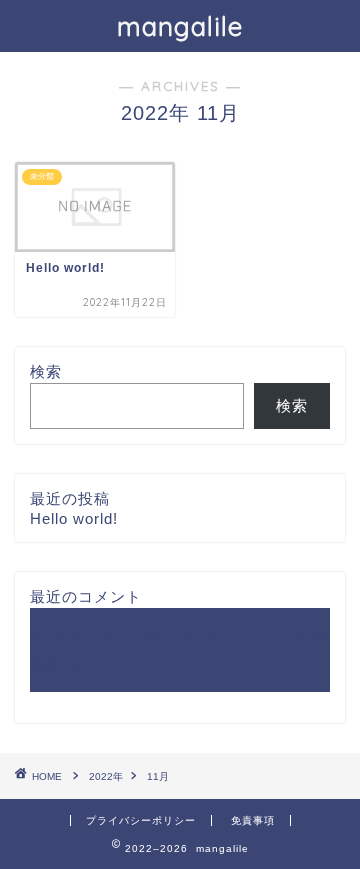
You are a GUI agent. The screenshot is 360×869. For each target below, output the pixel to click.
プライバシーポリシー (141, 820)
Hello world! (74, 518)
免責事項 (253, 820)
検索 (46, 371)
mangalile (180, 26)
